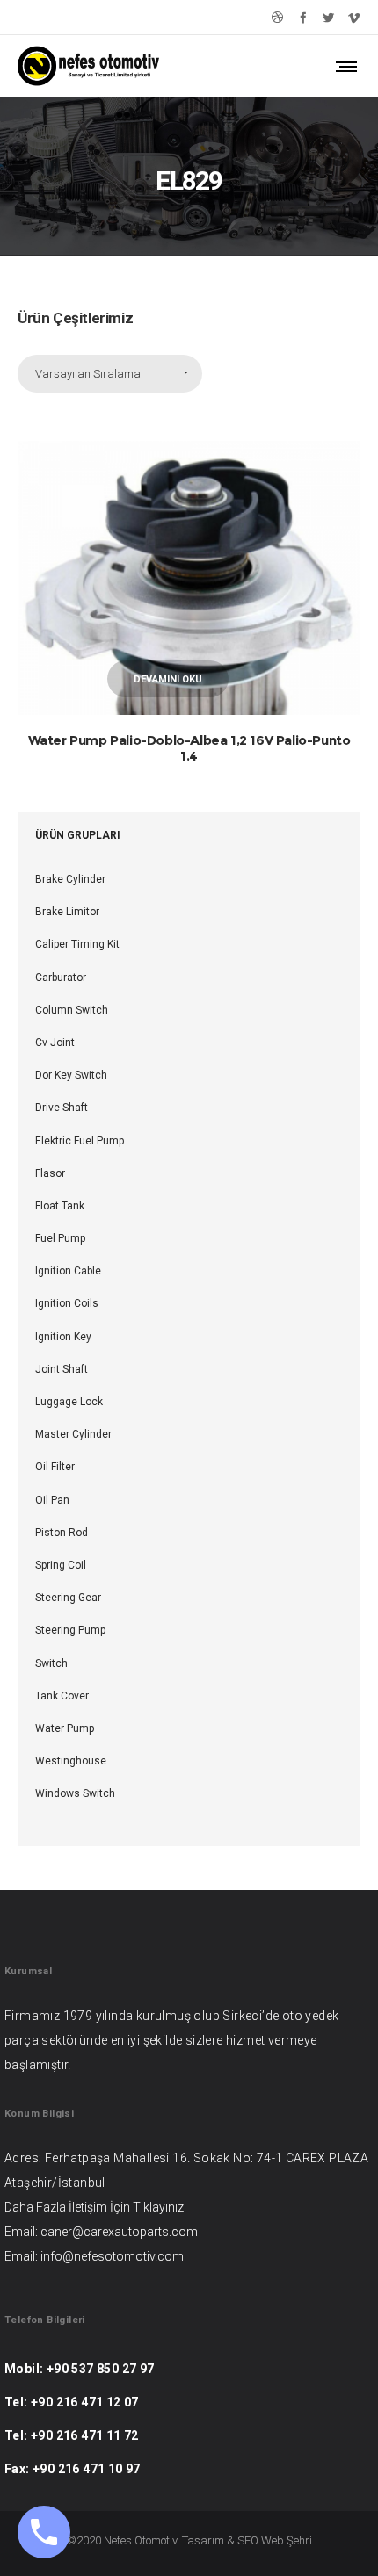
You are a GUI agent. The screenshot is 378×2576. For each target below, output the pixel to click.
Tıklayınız (158, 2207)
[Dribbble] (277, 17)
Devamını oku (168, 679)
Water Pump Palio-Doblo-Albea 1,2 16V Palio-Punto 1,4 (189, 748)
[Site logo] (88, 66)
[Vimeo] (354, 17)
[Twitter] (328, 17)
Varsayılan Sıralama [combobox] (88, 374)
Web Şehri (287, 2540)
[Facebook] (303, 17)
